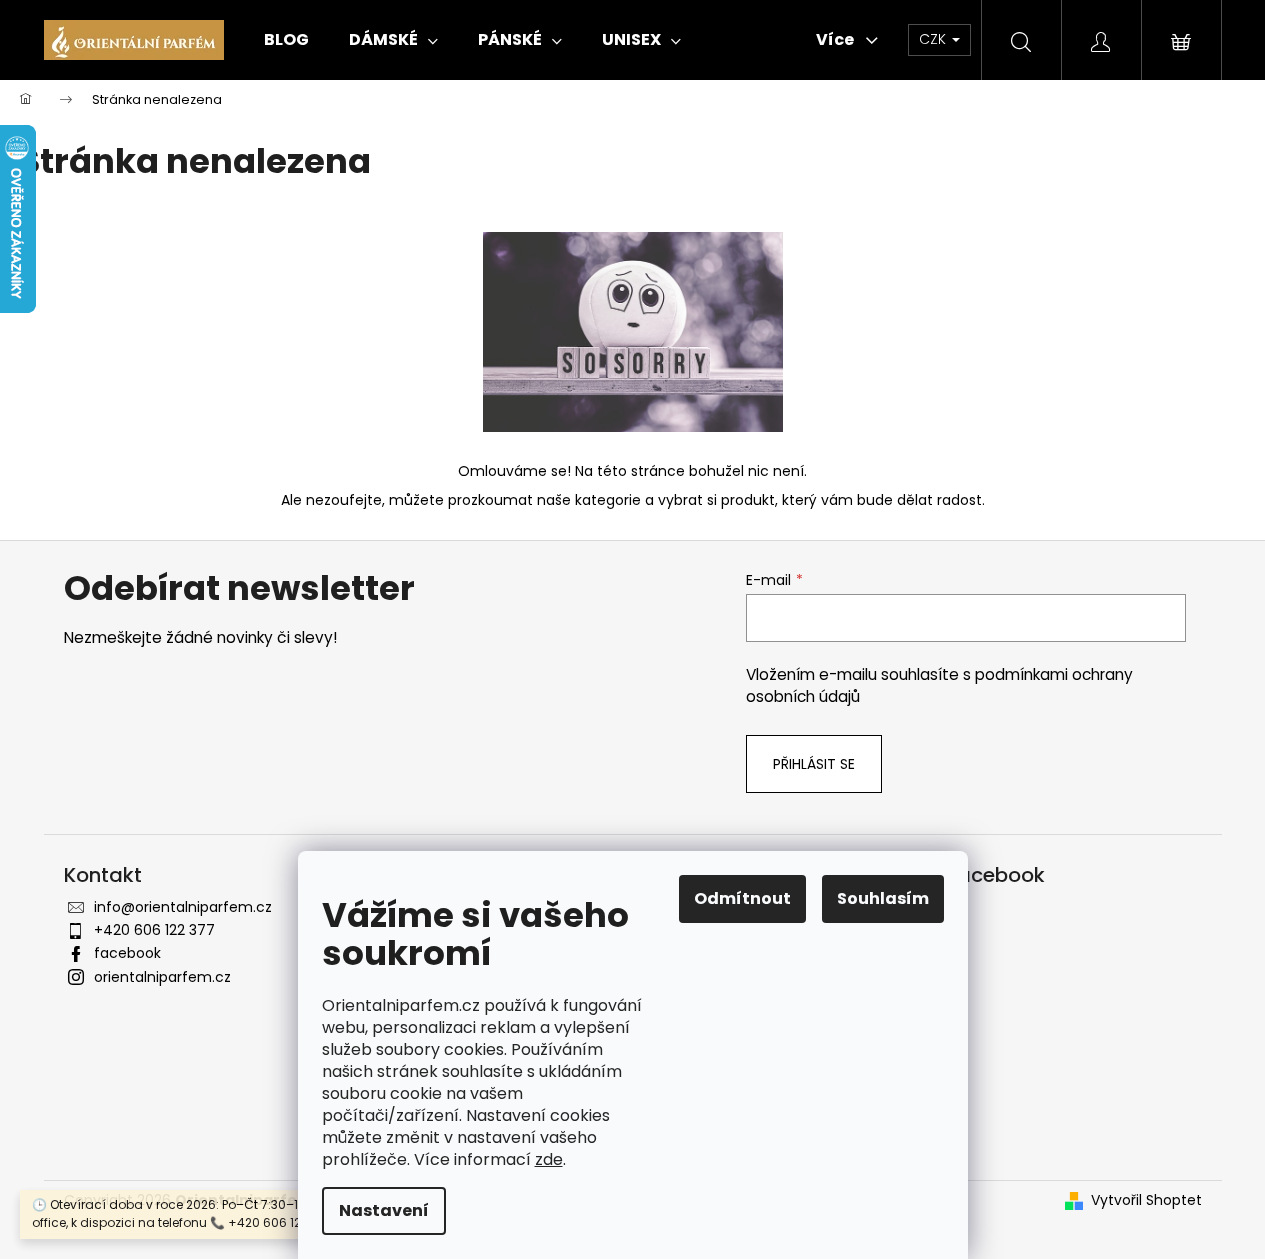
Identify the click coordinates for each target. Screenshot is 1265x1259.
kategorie (608, 500)
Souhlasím (883, 898)
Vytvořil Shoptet (1146, 1200)
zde (549, 1159)
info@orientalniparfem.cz (183, 907)
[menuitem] (286, 40)
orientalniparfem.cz (162, 977)
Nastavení (384, 1210)
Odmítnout (742, 898)
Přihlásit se (814, 764)
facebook (127, 953)
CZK (934, 39)
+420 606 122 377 (154, 930)
